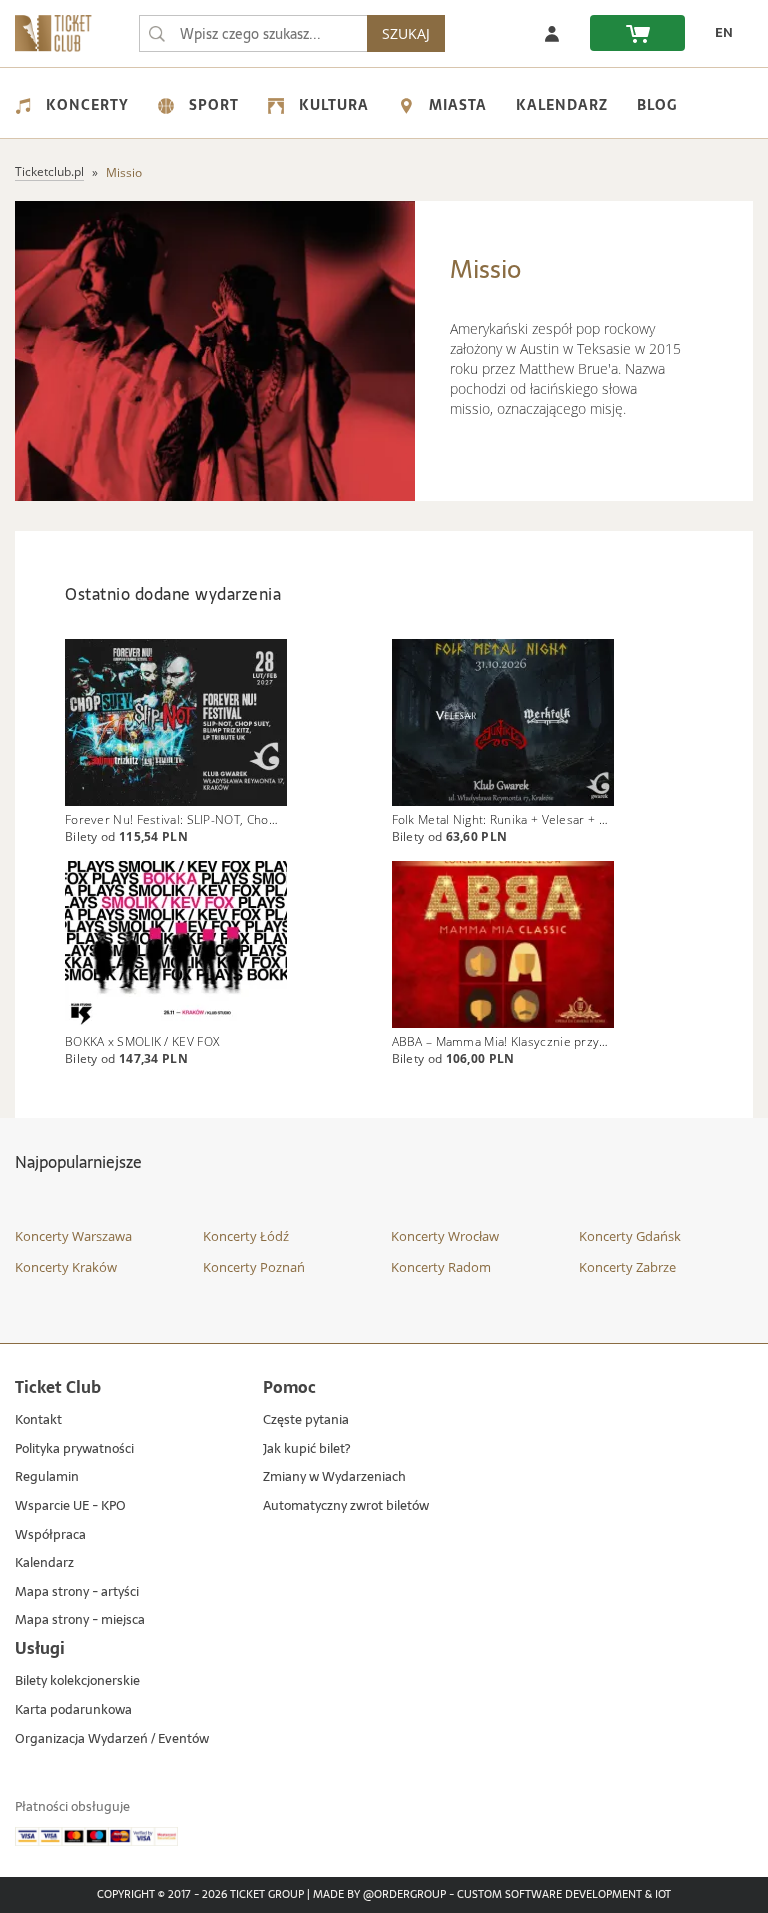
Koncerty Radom (441, 1267)
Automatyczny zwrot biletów (346, 1506)
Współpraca (50, 1535)
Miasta (458, 105)
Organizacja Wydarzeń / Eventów (112, 1739)
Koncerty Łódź (246, 1236)
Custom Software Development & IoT (564, 1895)
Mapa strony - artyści (77, 1592)
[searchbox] (253, 33)
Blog (657, 105)
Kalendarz (562, 105)
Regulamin (47, 1477)
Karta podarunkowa (73, 1710)
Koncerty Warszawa (73, 1236)
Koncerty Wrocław (445, 1236)
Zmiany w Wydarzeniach (334, 1477)
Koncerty (87, 105)
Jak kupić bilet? (306, 1449)
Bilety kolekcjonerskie (77, 1681)
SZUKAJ (406, 33)
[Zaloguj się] (552, 33)
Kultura (334, 105)
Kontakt (38, 1420)
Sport (214, 105)
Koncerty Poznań (254, 1267)
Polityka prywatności (74, 1449)
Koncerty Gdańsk (630, 1236)
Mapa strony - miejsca (80, 1620)
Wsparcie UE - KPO (70, 1506)
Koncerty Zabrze (627, 1267)
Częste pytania (306, 1420)
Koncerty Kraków (66, 1267)
